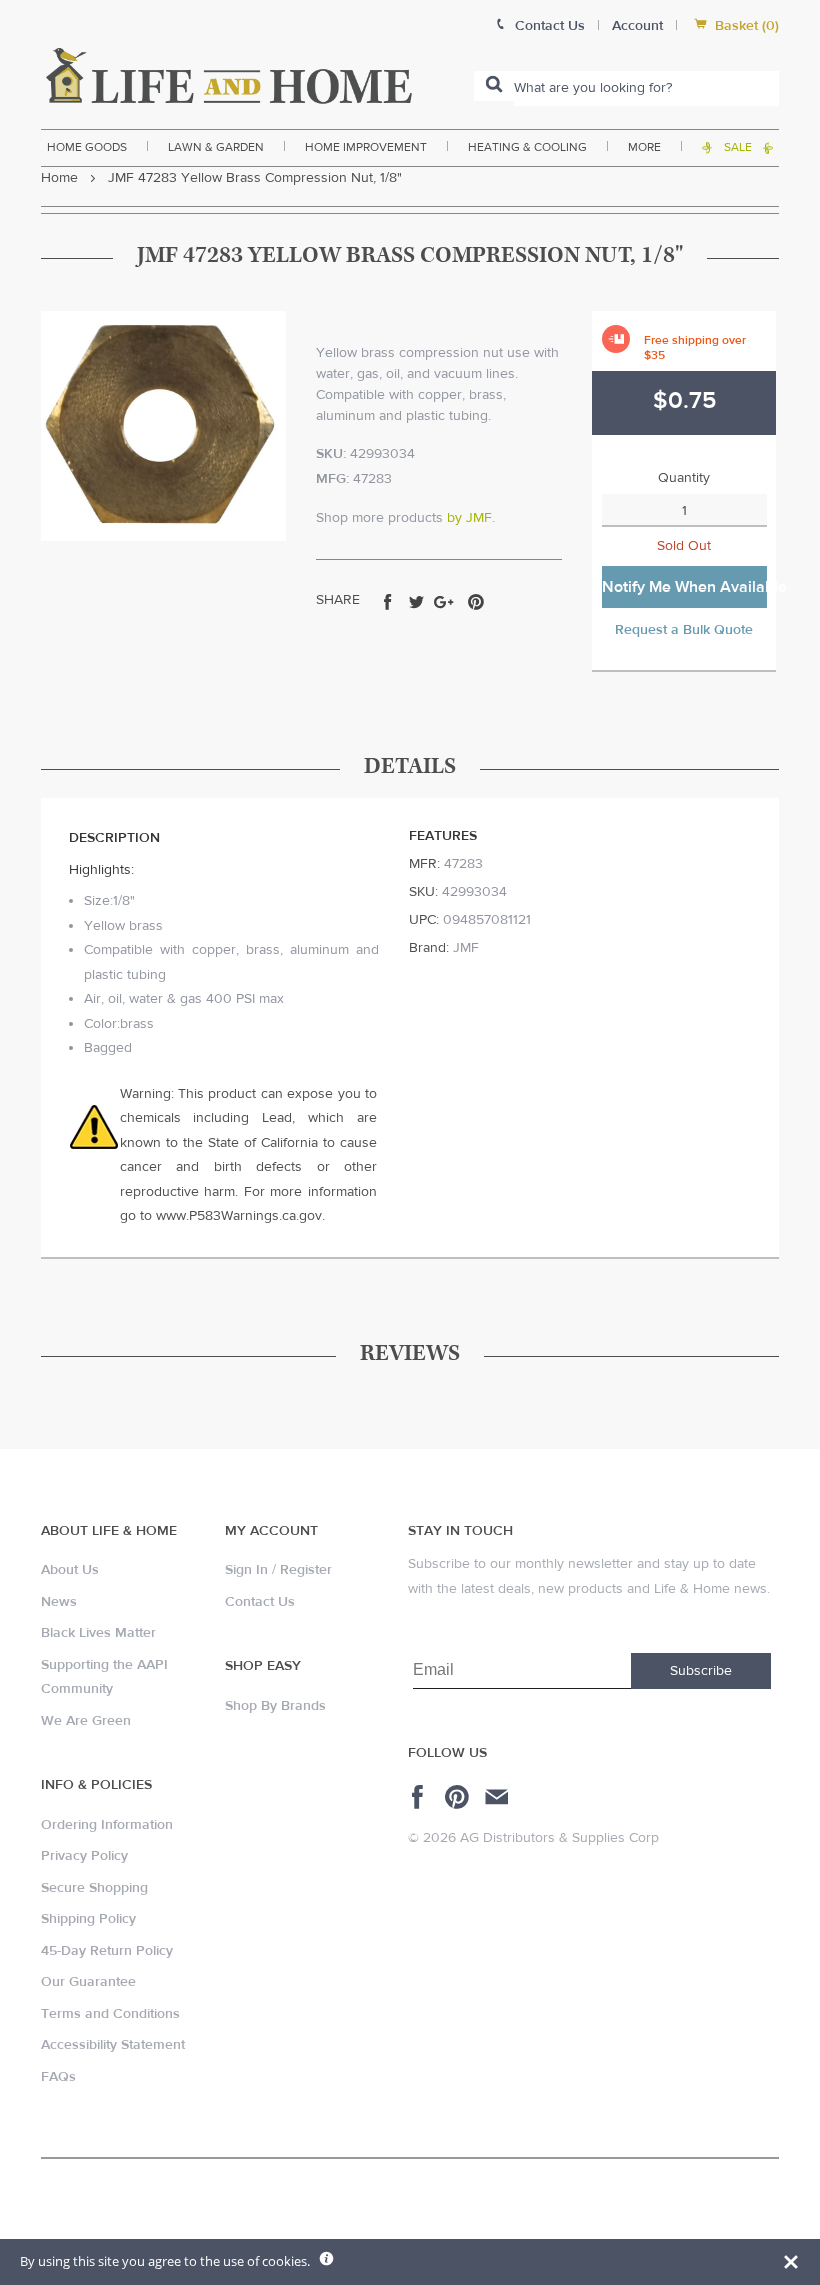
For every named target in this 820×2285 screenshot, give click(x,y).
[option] (163, 426)
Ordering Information (107, 1825)
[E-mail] (498, 1797)
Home (59, 178)
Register (306, 1570)
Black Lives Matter (98, 1633)
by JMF (469, 518)
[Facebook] (420, 1797)
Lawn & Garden (216, 147)
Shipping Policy (88, 1919)
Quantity (684, 478)
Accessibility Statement (113, 2045)
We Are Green (86, 1721)
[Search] (494, 86)
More (644, 147)
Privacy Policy (84, 1856)
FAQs (58, 2077)
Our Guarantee (88, 1982)
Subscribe (701, 1671)
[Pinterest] (459, 1797)
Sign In (246, 1570)
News (59, 1602)
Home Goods (87, 147)
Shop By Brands (275, 1706)
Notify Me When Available (684, 587)
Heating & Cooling (527, 147)
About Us (70, 1570)
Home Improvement (366, 147)
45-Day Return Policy (107, 1951)
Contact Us (260, 1602)
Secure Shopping (94, 1888)
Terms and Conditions (110, 2014)
